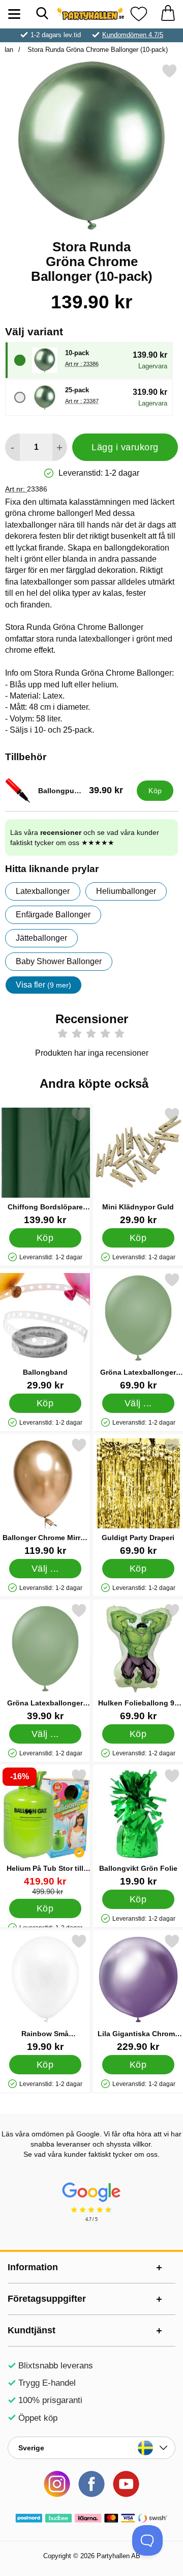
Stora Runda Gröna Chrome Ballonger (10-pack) (97, 50)
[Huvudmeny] (14, 14)
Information (33, 2267)
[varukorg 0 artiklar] (168, 14)
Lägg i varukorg (125, 447)
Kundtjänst (32, 2330)
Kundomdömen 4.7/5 (133, 35)
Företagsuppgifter (47, 2299)
